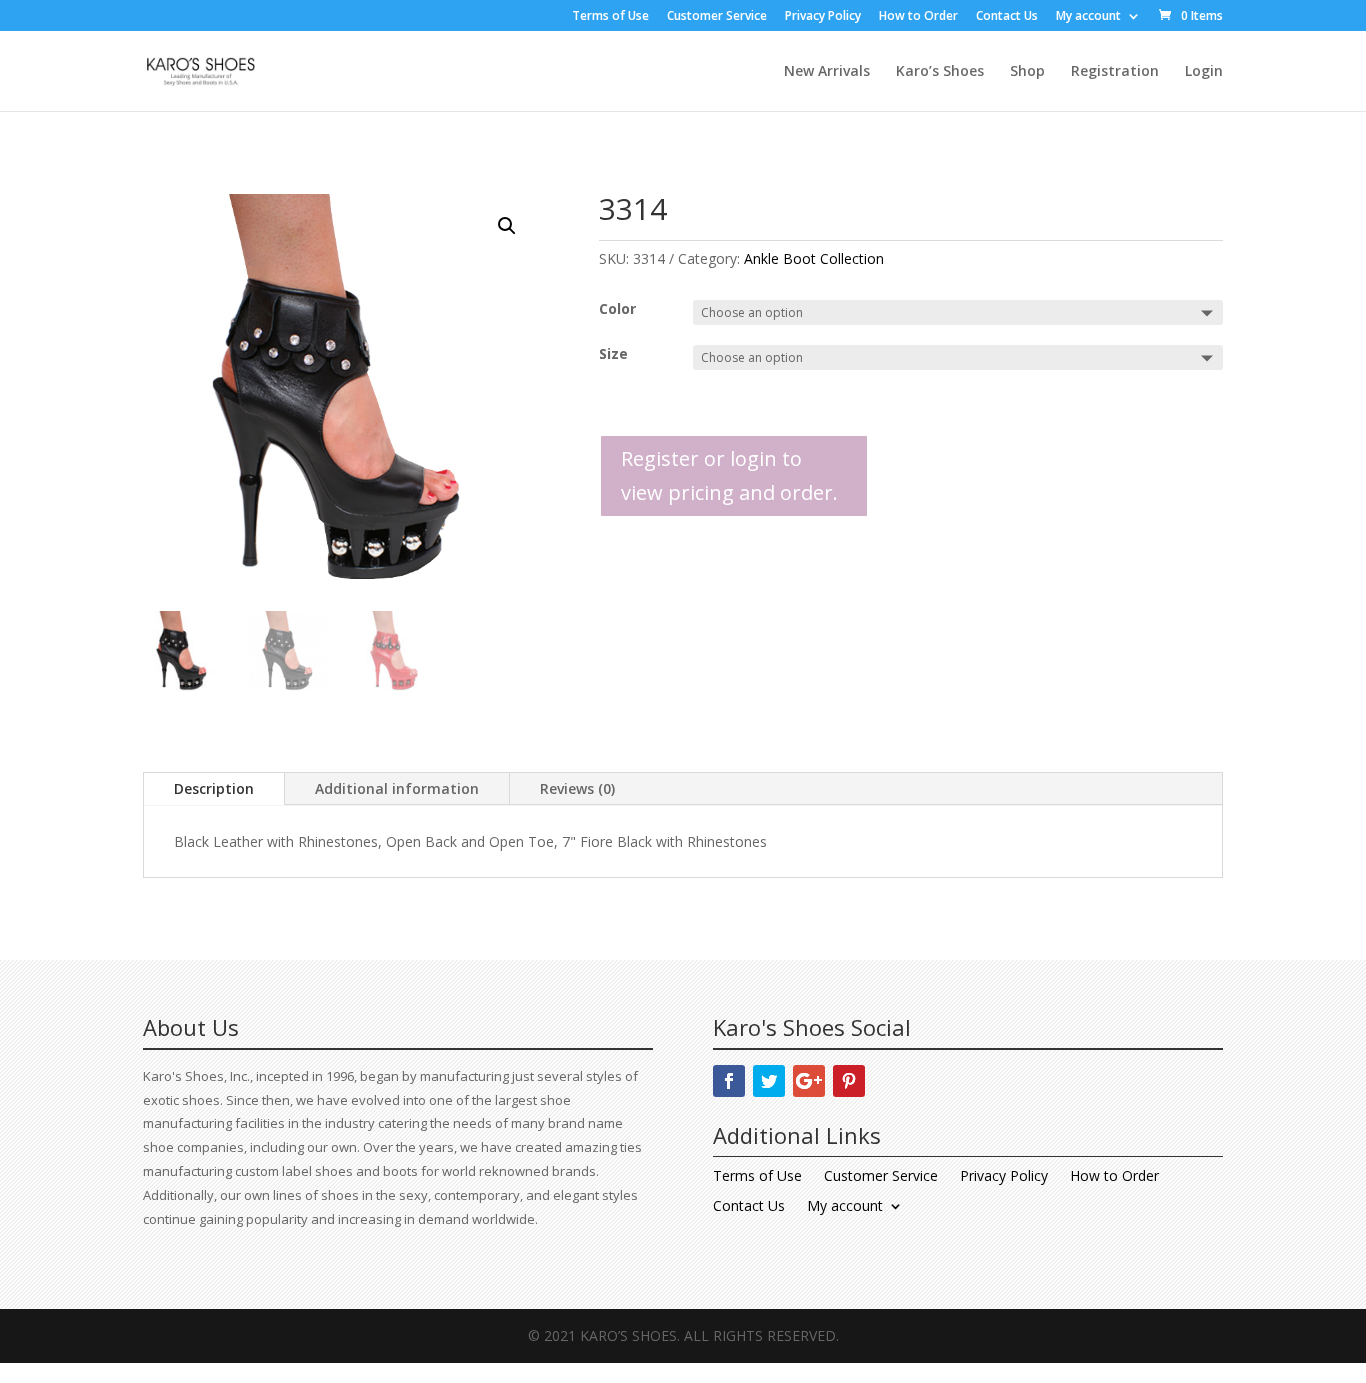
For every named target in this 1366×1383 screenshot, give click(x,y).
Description (214, 788)
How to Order (918, 17)
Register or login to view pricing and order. (729, 475)
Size (613, 353)
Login (1204, 72)
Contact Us (1007, 17)
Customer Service (717, 17)
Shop (1027, 72)
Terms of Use (610, 17)
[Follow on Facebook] (729, 1081)
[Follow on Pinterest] (849, 1081)
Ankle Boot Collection (814, 258)
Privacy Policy (823, 17)
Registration (1115, 72)
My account (1088, 17)
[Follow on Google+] (809, 1081)
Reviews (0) (577, 788)
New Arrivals (827, 72)
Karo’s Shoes (940, 72)
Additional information (397, 788)
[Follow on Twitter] (769, 1081)
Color (617, 308)
